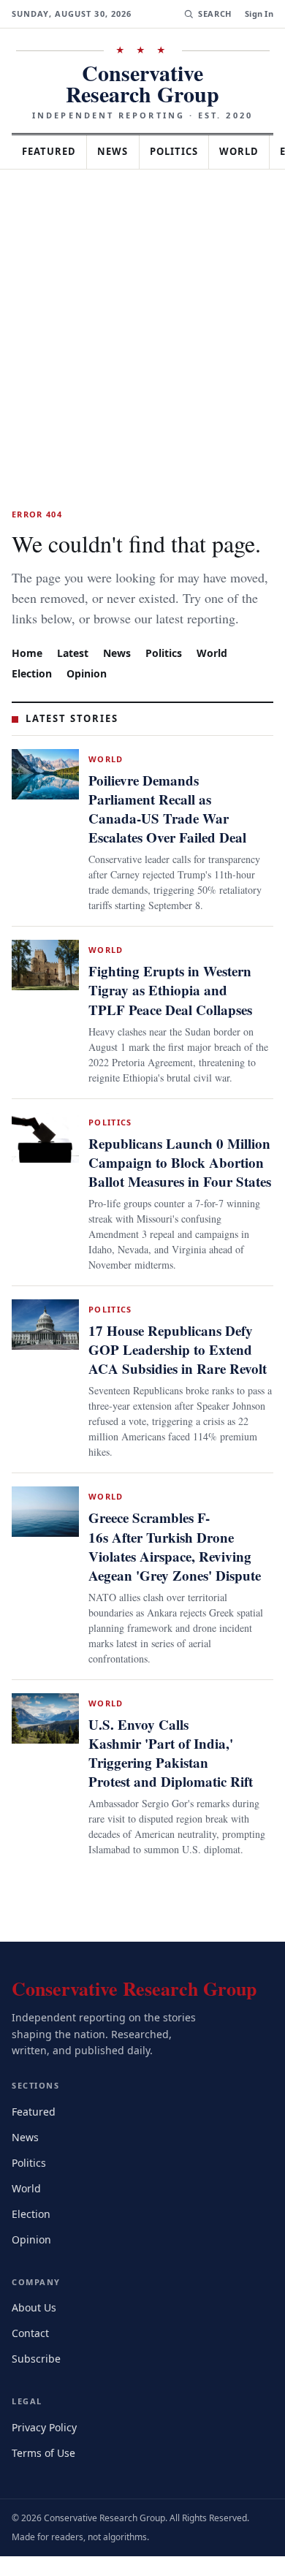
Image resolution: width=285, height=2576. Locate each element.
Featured (53, 130)
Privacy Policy (46, 2446)
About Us (35, 2327)
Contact (33, 2353)
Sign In (259, 14)
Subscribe (37, 2378)
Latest (75, 651)
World (218, 651)
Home (27, 651)
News (121, 130)
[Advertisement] (142, 297)
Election (33, 672)
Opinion (90, 672)
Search (213, 14)
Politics (187, 130)
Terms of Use (45, 2472)
